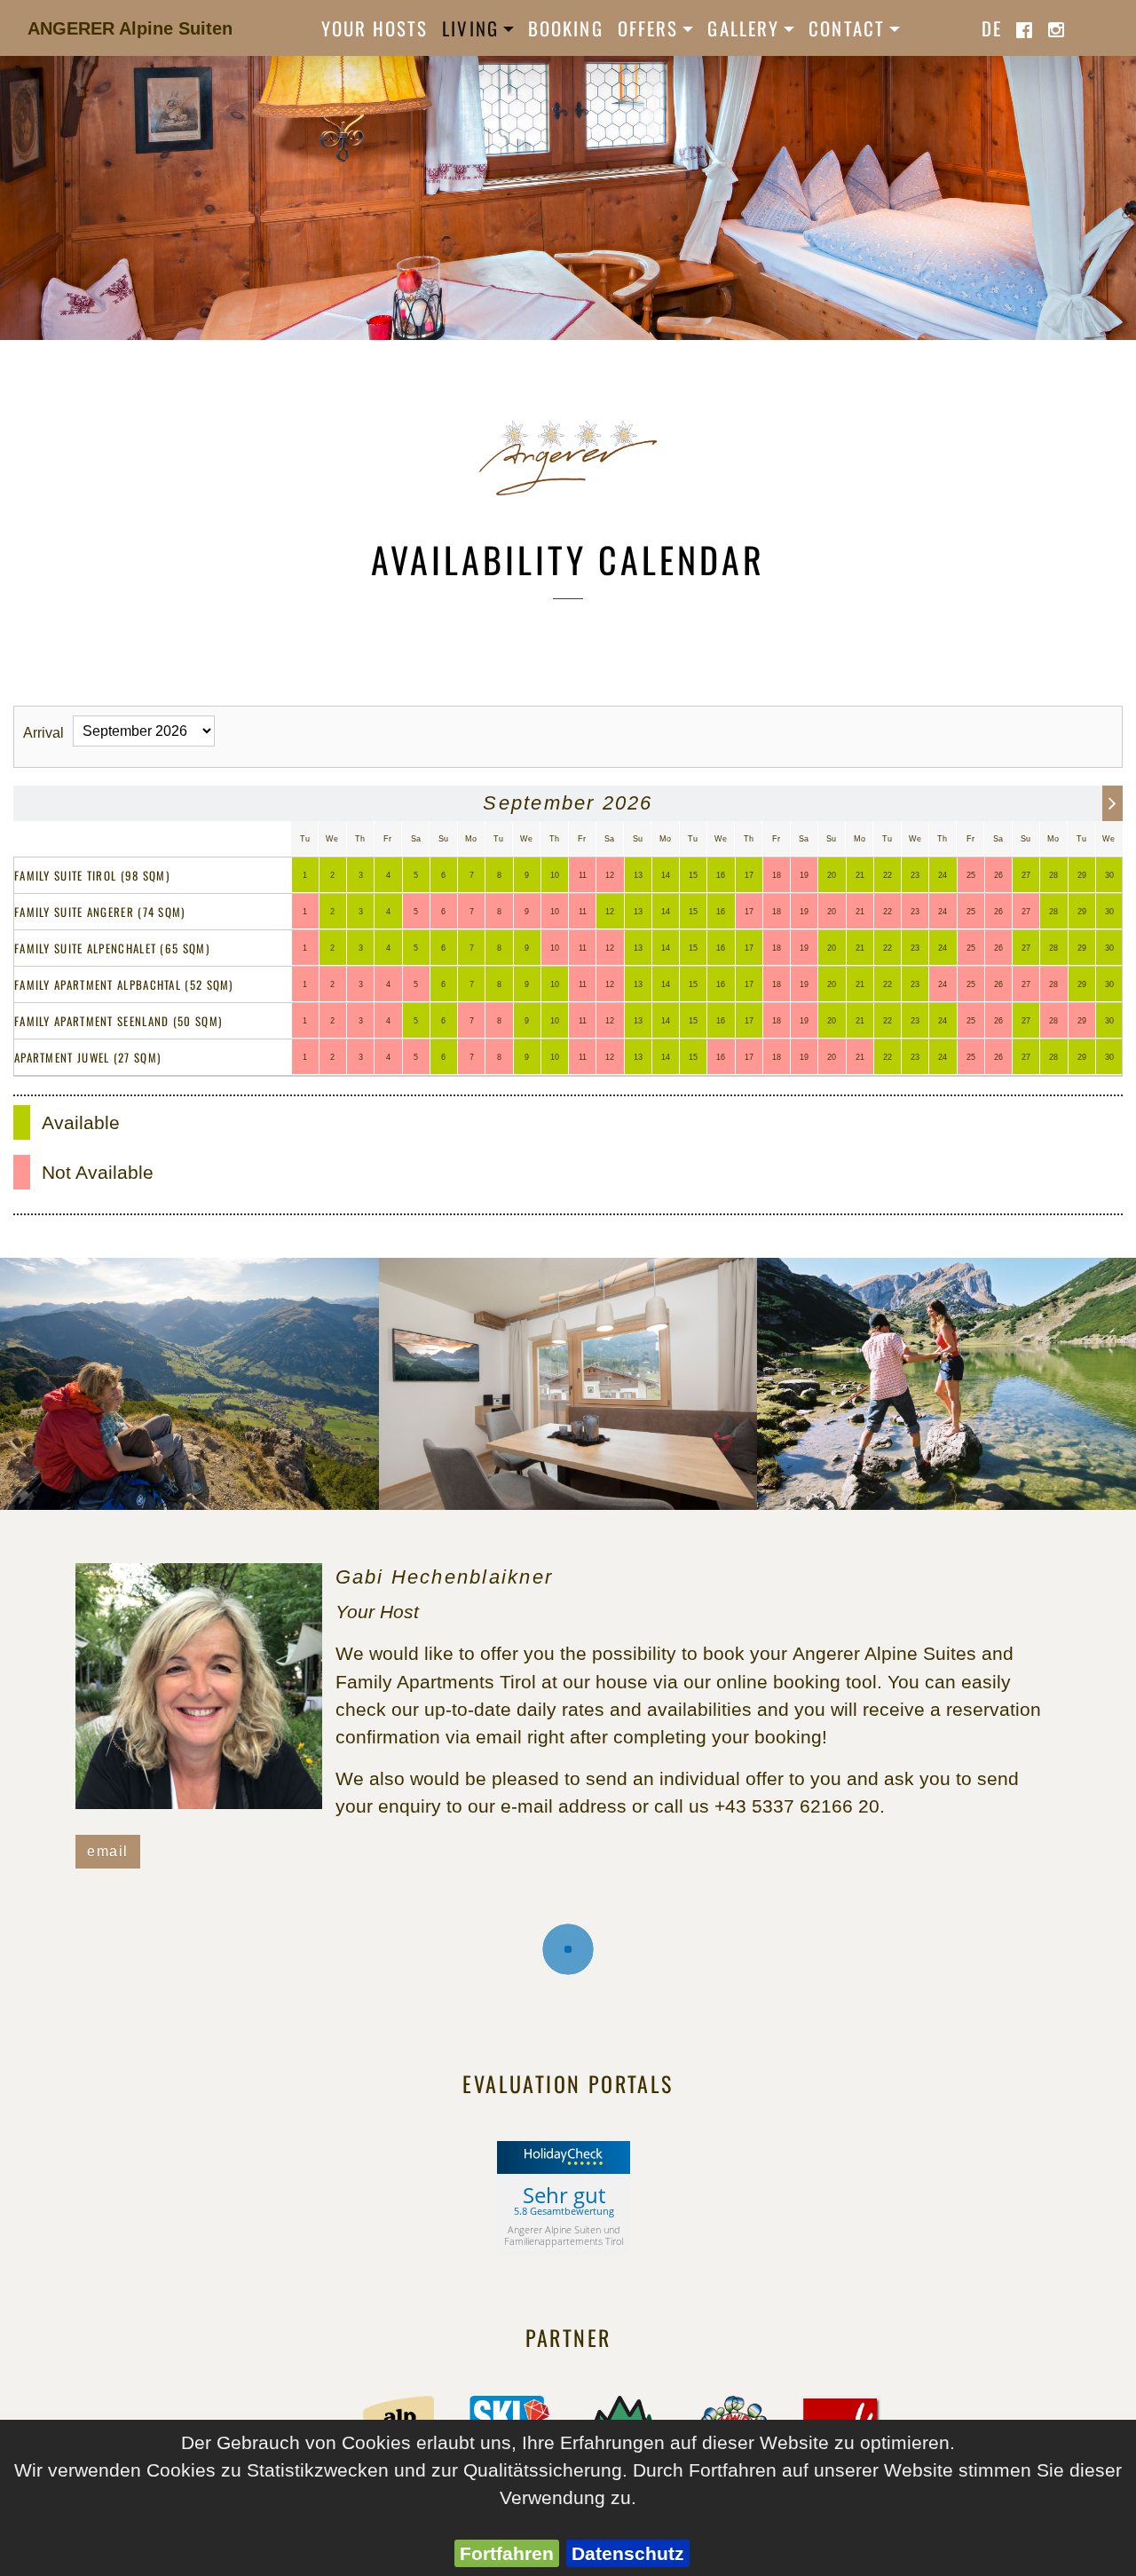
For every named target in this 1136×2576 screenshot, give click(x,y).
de (992, 28)
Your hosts (375, 28)
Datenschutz (628, 2553)
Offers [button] (648, 28)
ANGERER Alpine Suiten (130, 28)
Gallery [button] (743, 28)
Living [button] (470, 28)
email (108, 1851)
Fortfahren (507, 2553)
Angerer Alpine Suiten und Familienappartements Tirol (564, 2235)
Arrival (43, 733)
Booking (566, 28)
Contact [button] (847, 28)
